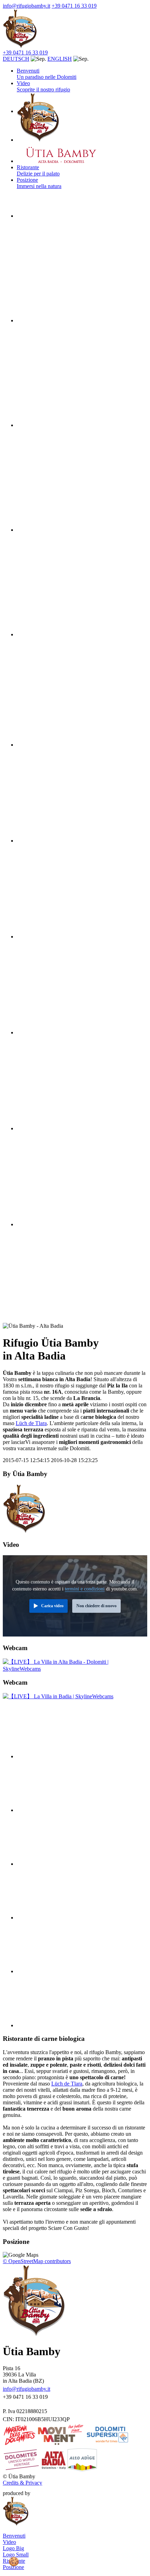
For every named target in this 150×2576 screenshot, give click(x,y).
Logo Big (13, 2548)
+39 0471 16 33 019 (74, 6)
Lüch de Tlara (31, 1423)
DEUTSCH (16, 59)
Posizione (13, 2567)
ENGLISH (60, 59)
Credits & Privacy (22, 2483)
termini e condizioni (85, 1589)
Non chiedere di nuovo (96, 1606)
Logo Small (16, 2555)
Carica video (52, 1606)
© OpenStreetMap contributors (37, 2261)
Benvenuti (47, 74)
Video (43, 86)
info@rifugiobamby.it (27, 6)
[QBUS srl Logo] (44, 2493)
